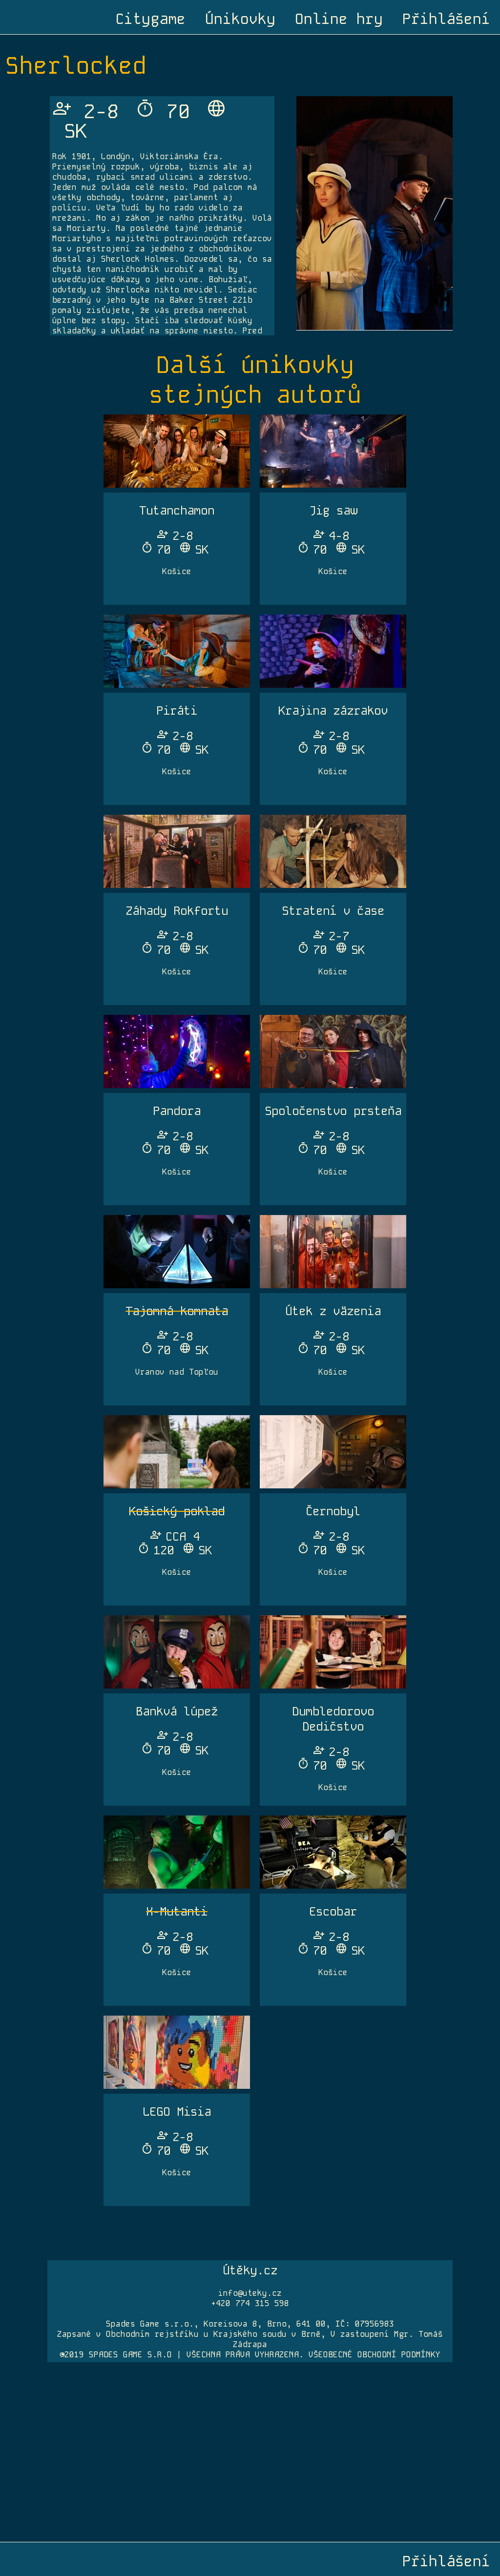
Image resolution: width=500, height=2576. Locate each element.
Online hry (339, 19)
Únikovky (240, 19)
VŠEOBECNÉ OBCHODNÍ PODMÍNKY (375, 2355)
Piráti (177, 711)
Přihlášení (446, 19)
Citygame (150, 19)
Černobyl (333, 1511)
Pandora (177, 1111)
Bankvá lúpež (177, 1711)
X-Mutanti (177, 1911)
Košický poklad (177, 1511)
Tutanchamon (177, 510)
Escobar (333, 1911)
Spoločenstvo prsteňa (333, 1111)
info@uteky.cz (250, 2293)
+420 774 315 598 (250, 2303)
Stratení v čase (333, 911)
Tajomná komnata (177, 1311)
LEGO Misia (177, 2112)
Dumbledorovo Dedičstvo (333, 1719)
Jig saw (333, 510)
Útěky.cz (250, 2270)
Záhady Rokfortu (177, 911)
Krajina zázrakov (333, 711)
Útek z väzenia (333, 1311)
